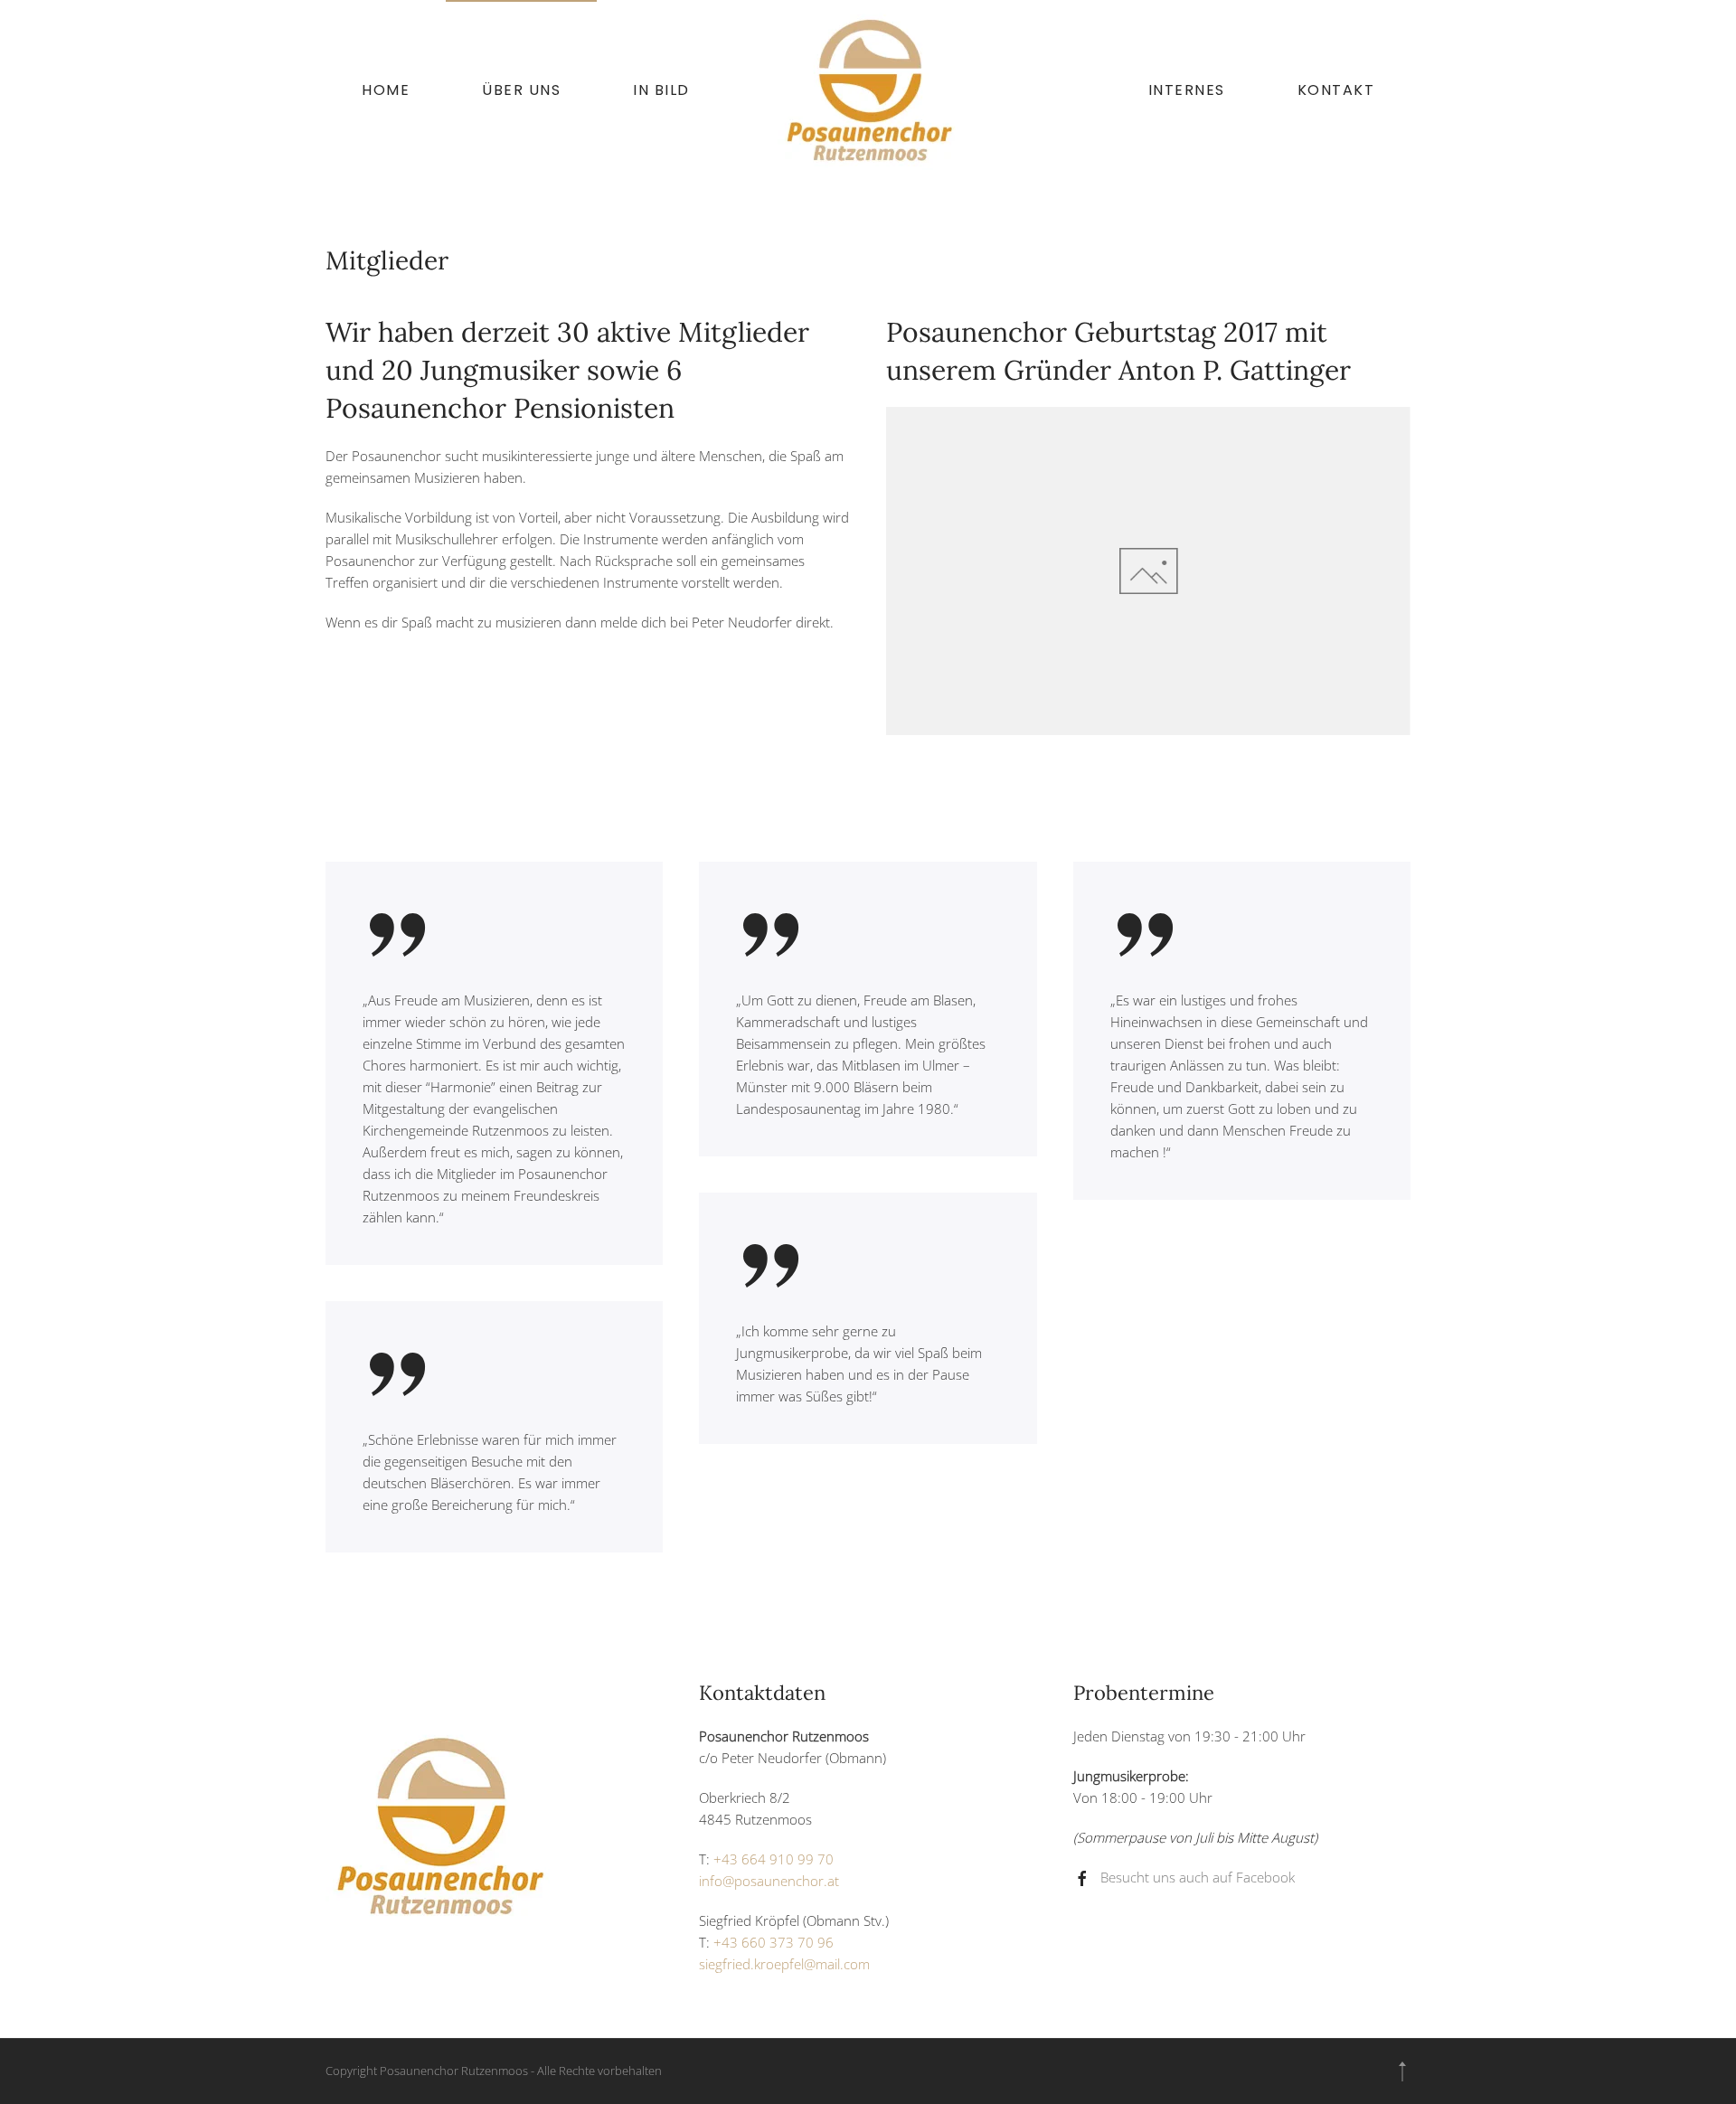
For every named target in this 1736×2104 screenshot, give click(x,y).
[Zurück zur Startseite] (868, 90)
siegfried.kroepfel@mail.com (784, 1964)
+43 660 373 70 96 (774, 1942)
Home (386, 90)
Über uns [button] (521, 90)
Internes (1187, 90)
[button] (1402, 2071)
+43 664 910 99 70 (774, 1859)
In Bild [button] (661, 90)
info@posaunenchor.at (769, 1881)
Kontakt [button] (1336, 90)
